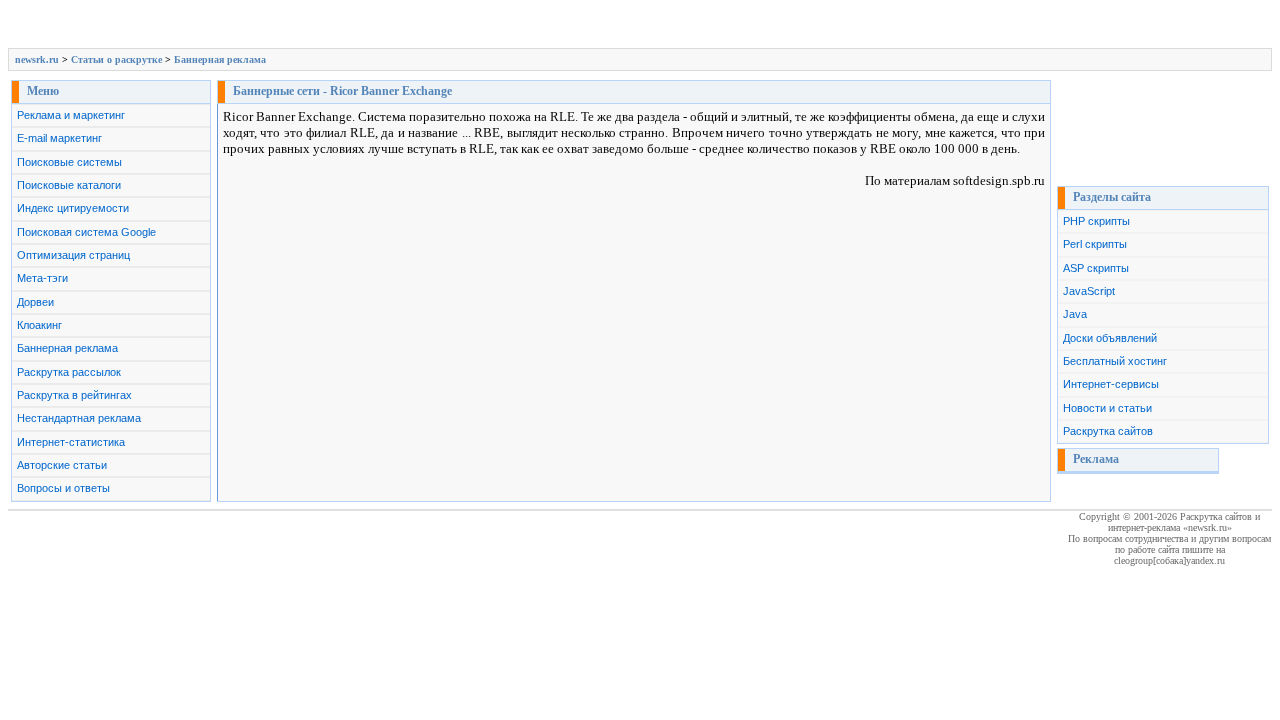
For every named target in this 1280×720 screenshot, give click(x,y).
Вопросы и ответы (63, 488)
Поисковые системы (69, 162)
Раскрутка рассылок (69, 372)
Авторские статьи (62, 465)
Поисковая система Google (86, 232)
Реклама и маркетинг (71, 115)
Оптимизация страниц (73, 255)
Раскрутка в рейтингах (74, 395)
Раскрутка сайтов (1108, 431)
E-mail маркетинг (59, 138)
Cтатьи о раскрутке (116, 59)
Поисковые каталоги (69, 185)
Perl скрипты (1095, 244)
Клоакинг (39, 325)
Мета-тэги (42, 278)
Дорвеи (35, 302)
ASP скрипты (1096, 268)
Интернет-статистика (71, 442)
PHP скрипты (1096, 221)
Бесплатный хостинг (1115, 361)
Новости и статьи (1107, 408)
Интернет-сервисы (1111, 384)
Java (1075, 314)
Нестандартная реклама (79, 418)
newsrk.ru (37, 59)
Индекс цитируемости (73, 208)
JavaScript (1089, 291)
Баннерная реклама (220, 59)
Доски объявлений (1110, 338)
